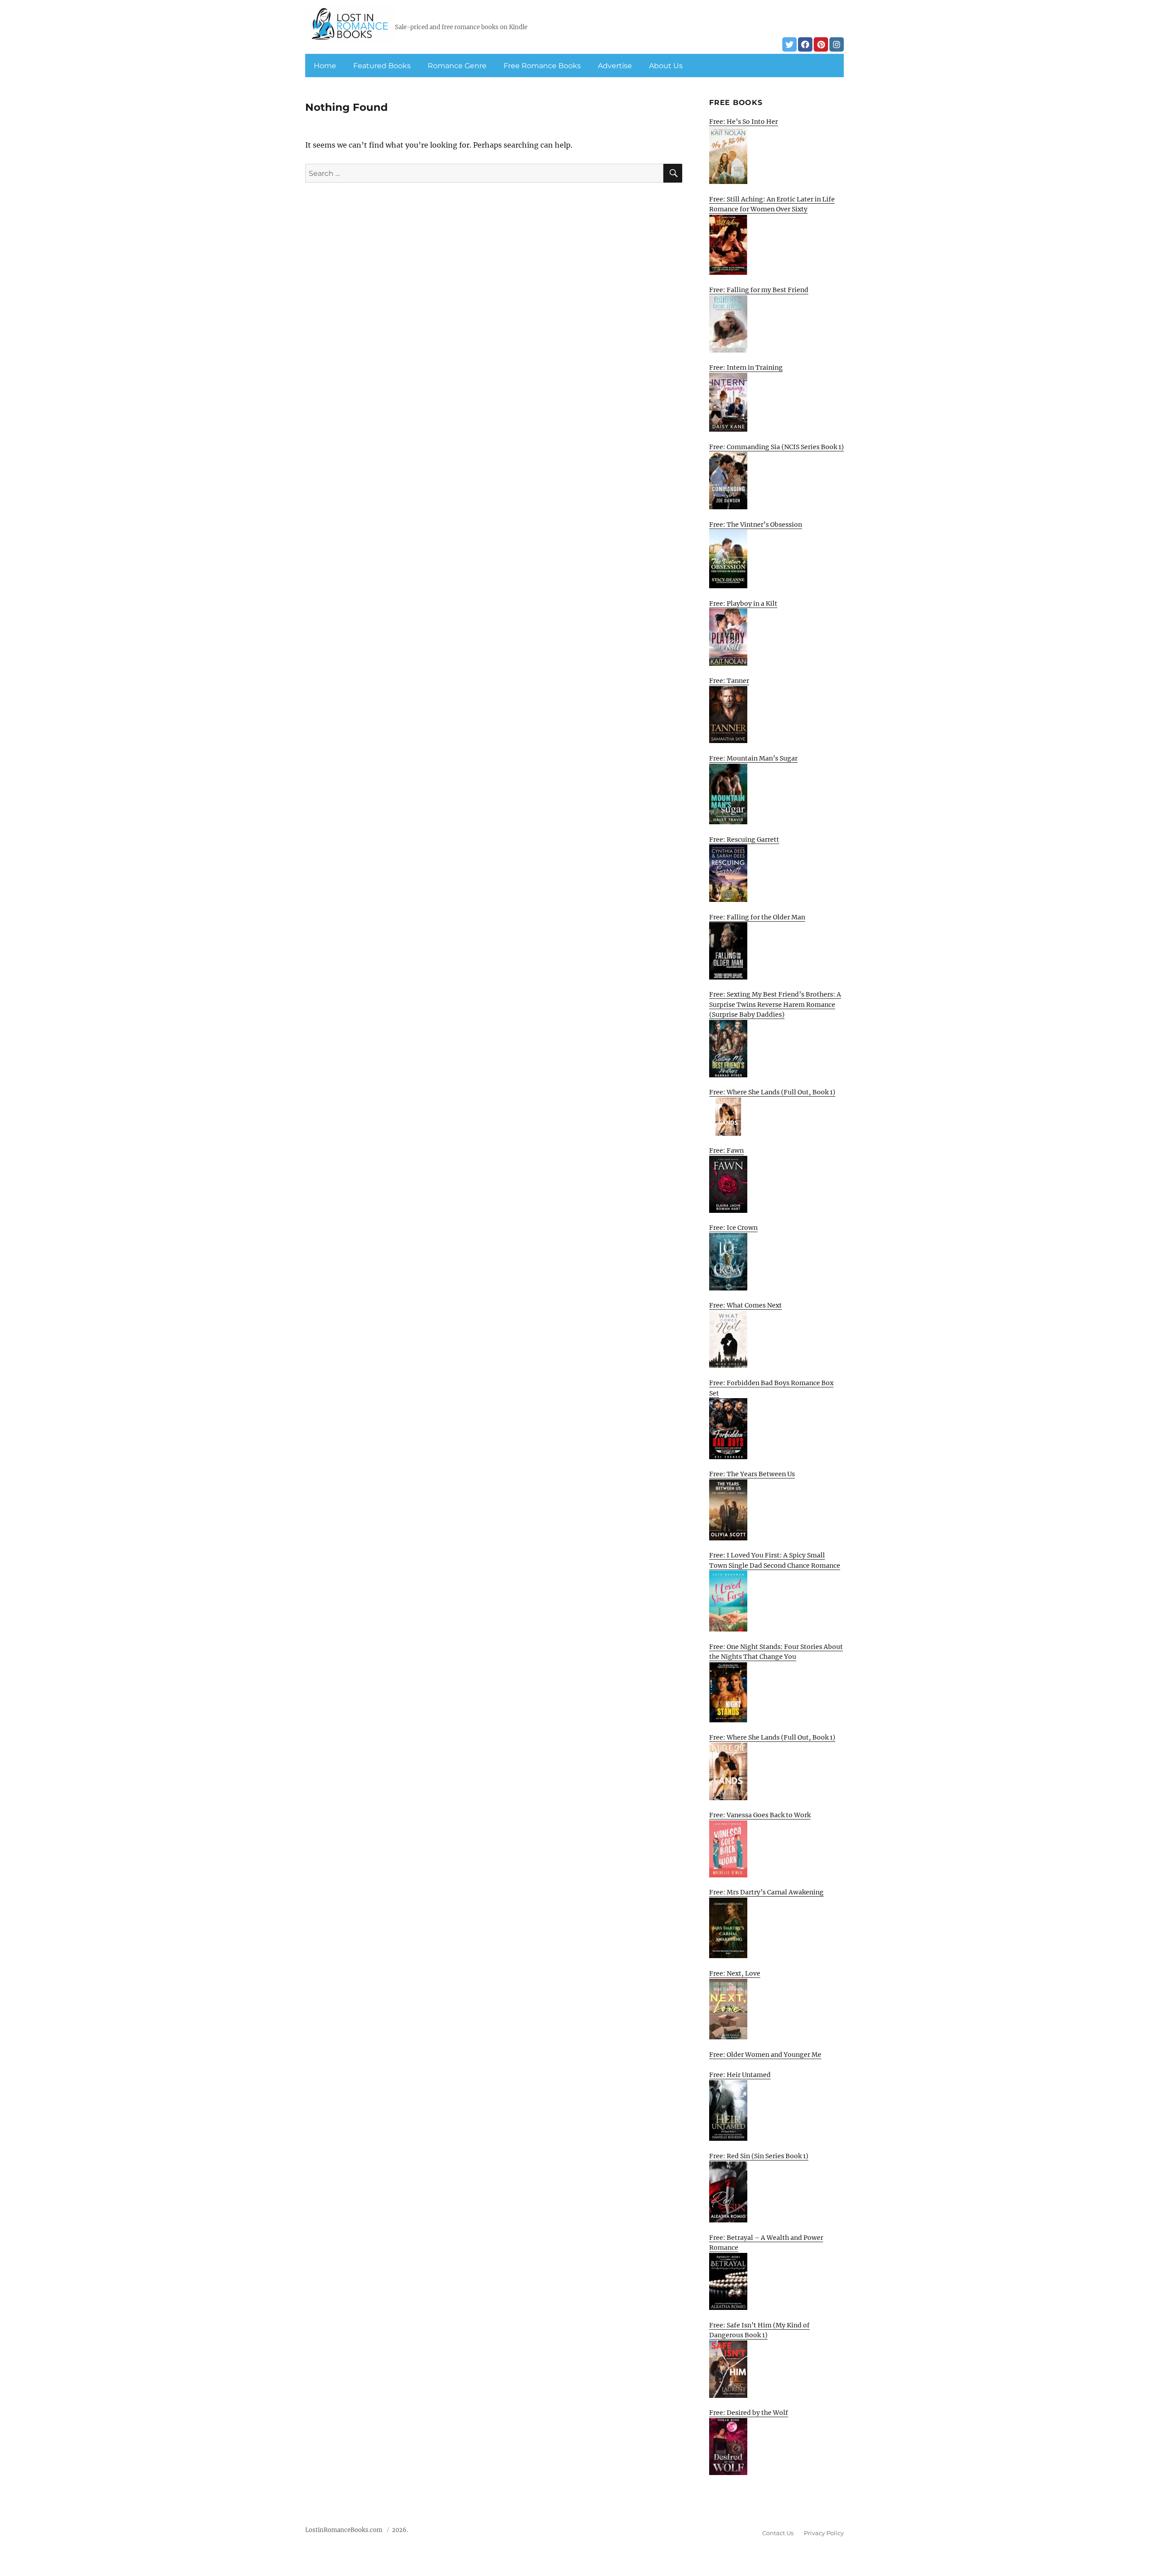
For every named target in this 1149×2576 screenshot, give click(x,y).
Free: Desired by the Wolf (749, 2413)
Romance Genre (457, 66)
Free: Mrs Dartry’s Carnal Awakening (766, 1892)
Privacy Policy (824, 2533)
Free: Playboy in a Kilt (743, 604)
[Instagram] (837, 44)
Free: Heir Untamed (740, 2075)
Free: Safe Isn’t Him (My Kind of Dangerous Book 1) (759, 2330)
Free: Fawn (726, 1150)
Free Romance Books (542, 66)
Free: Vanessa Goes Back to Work (760, 1815)
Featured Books (382, 66)
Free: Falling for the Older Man (757, 917)
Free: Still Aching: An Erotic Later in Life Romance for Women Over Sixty (772, 204)
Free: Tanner (729, 681)
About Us (666, 66)
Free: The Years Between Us (752, 1474)
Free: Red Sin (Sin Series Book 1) (759, 2156)
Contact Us (778, 2533)
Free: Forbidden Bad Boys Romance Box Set (771, 1388)
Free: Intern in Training (746, 367)
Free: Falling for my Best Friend (759, 290)
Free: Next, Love (735, 1973)
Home (325, 66)
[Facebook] (805, 44)
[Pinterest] (821, 44)
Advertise (615, 66)
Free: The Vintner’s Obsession (756, 525)
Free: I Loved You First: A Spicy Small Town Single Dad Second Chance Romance (775, 1560)
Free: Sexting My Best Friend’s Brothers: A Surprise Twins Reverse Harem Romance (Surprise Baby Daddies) (775, 1004)
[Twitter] (789, 44)
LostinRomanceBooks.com (344, 2530)
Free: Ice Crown (733, 1228)
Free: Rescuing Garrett (744, 840)
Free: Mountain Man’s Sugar (753, 758)
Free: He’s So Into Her (743, 122)
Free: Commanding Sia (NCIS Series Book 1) (776, 447)
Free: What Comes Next (746, 1305)
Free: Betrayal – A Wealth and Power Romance (766, 2243)
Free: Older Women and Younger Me (765, 2055)
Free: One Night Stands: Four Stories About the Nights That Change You (776, 1652)
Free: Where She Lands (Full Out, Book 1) (772, 1092)
